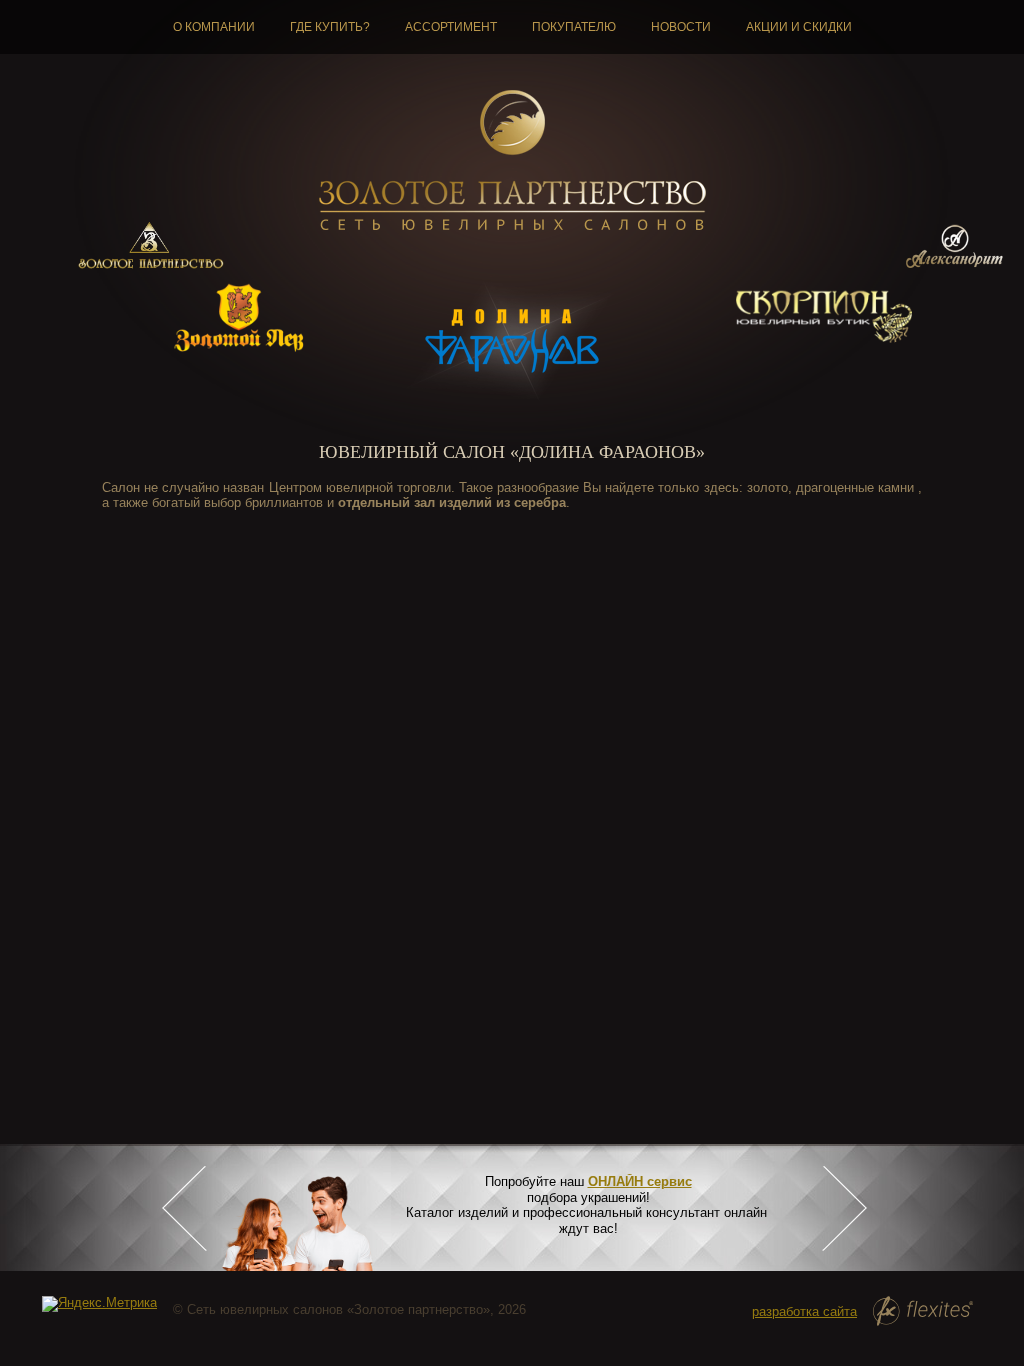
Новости (681, 27)
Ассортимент (451, 27)
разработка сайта (804, 1311)
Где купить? (330, 27)
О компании (214, 27)
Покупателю (574, 27)
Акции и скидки (799, 27)
